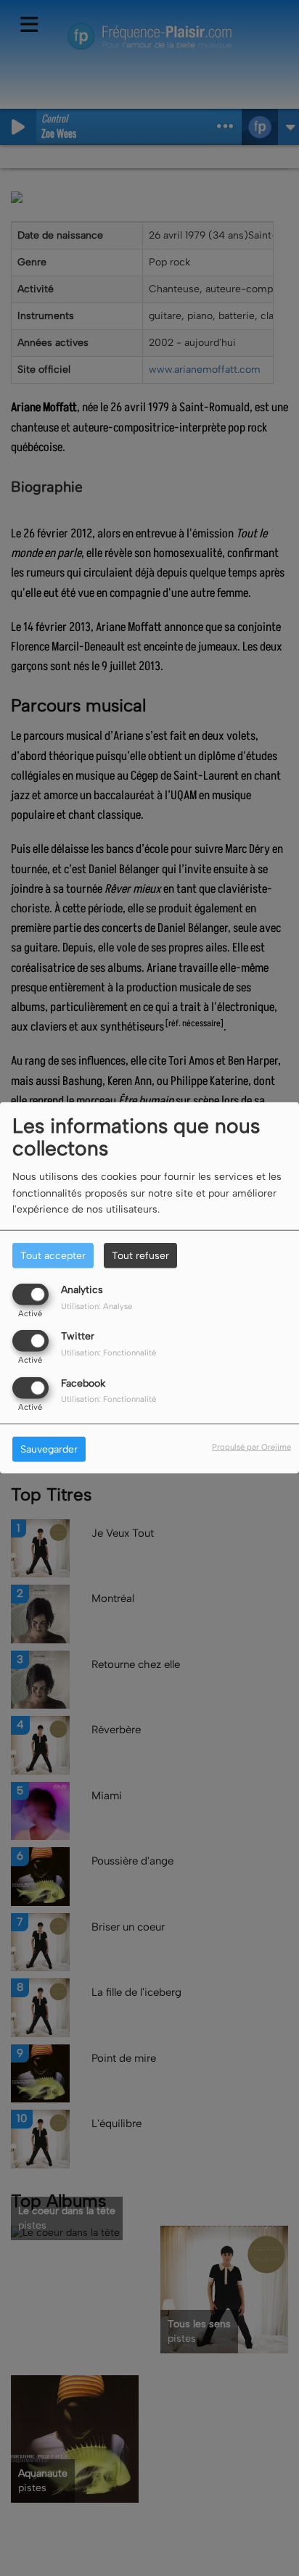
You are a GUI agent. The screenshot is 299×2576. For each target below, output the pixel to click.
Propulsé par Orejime (251, 1446)
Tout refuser (140, 1256)
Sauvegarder (49, 1449)
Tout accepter (53, 1256)
